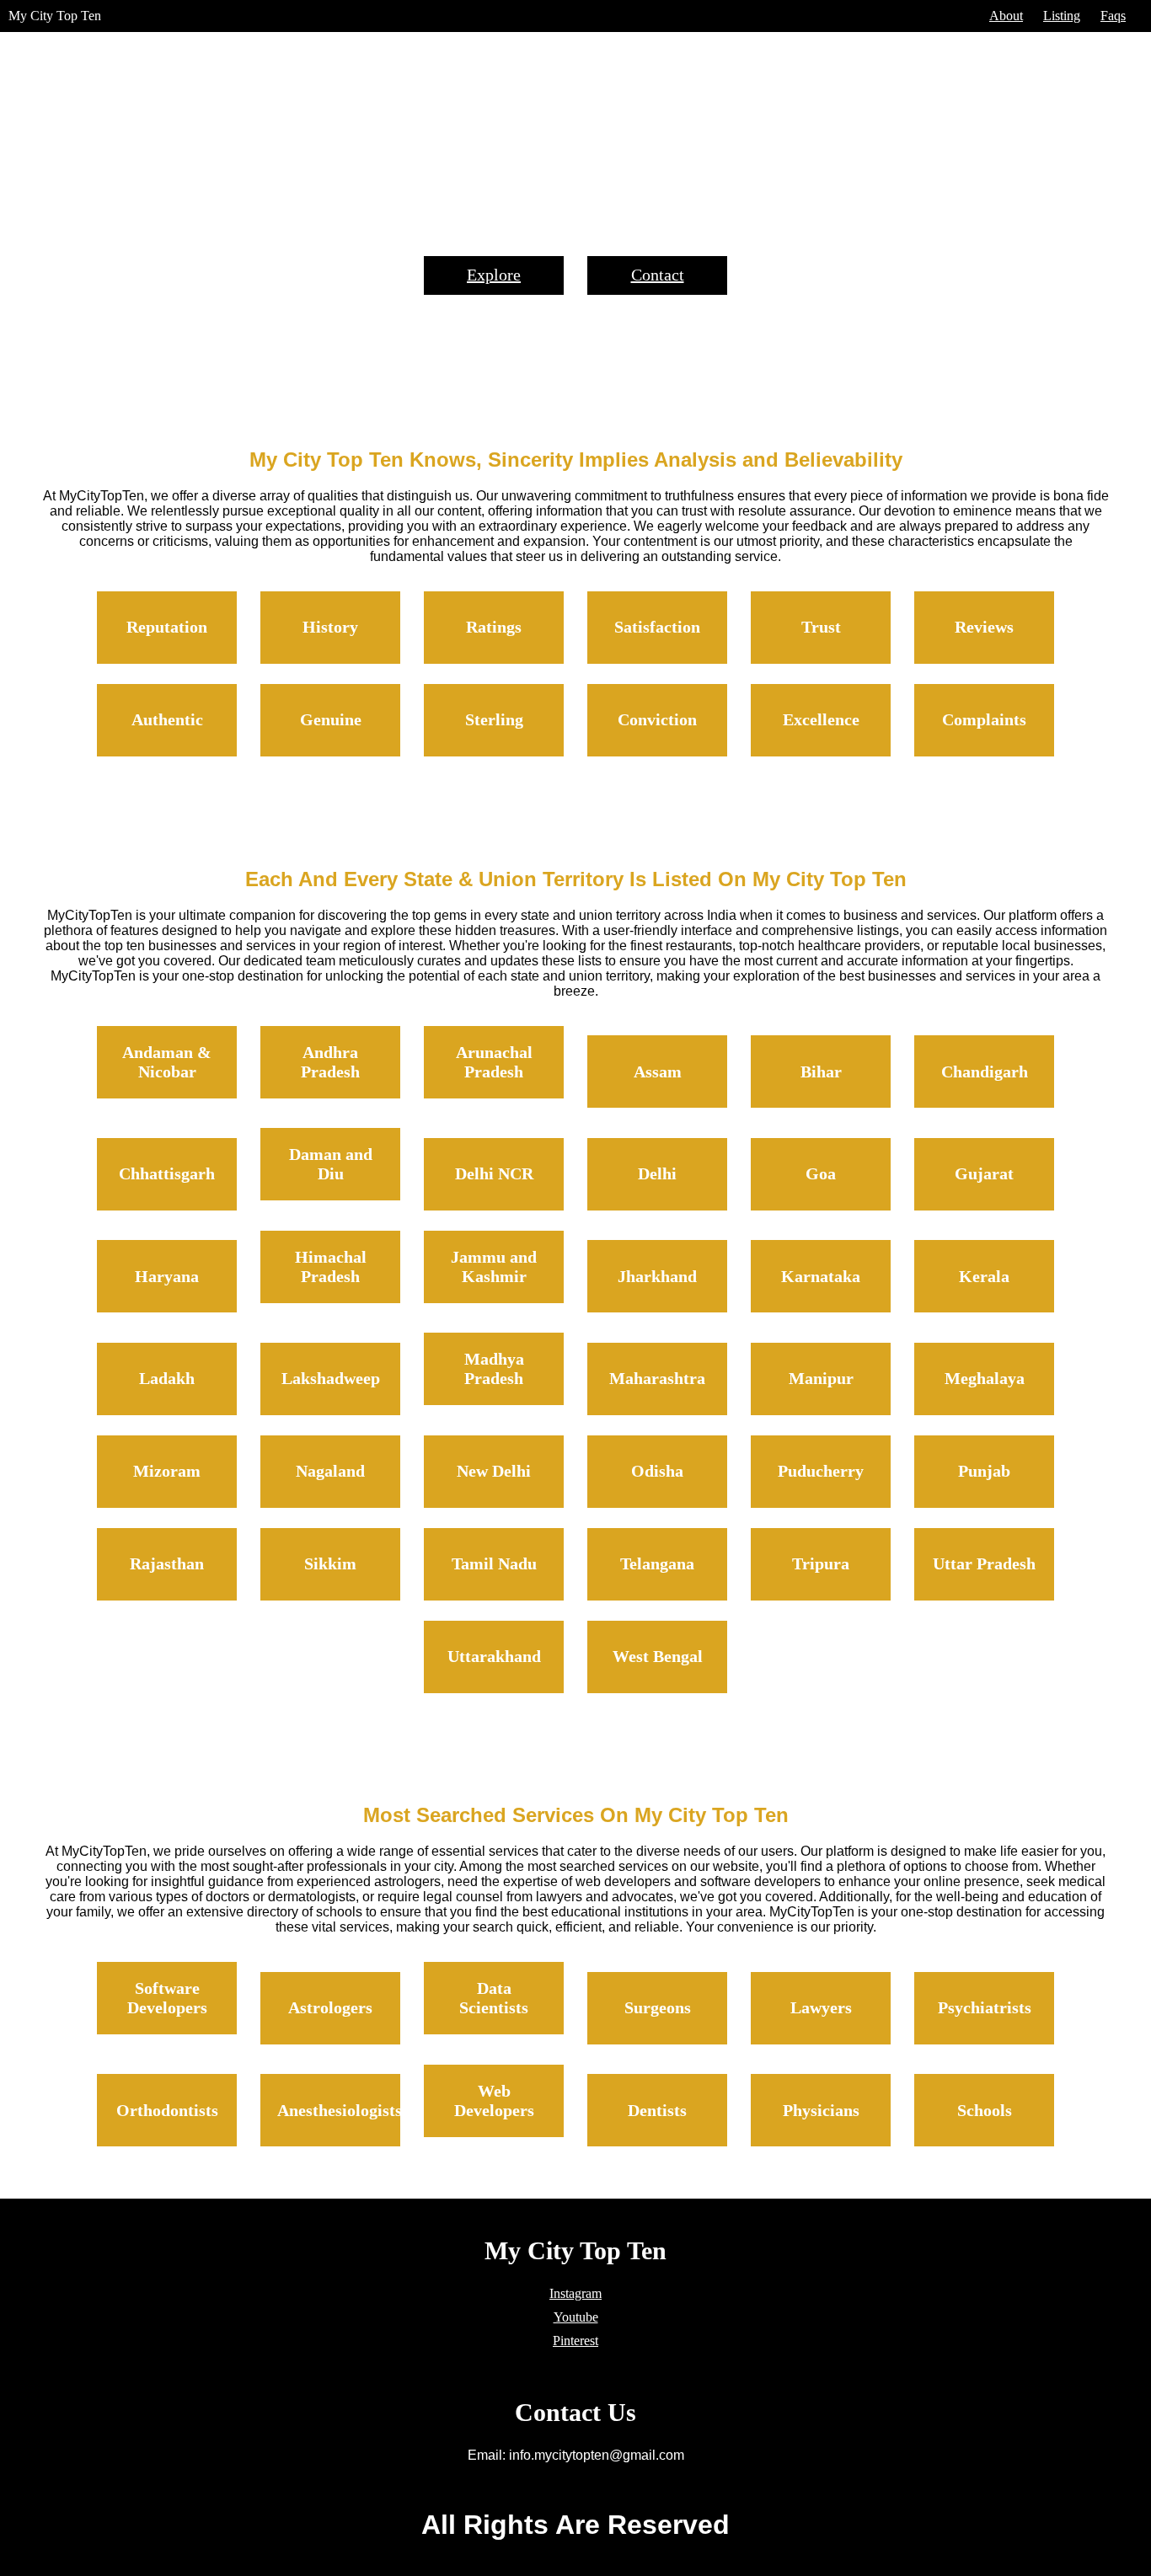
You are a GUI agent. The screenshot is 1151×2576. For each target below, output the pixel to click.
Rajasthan (167, 1563)
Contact (658, 275)
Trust (821, 627)
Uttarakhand (494, 1656)
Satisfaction (657, 627)
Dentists (657, 2110)
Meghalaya (985, 1378)
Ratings (494, 627)
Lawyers (821, 2007)
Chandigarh (985, 1072)
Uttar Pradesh (984, 1563)
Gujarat (984, 1173)
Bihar (821, 1072)
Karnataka (821, 1276)
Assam (658, 1072)
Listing (1062, 16)
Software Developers (167, 1998)
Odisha (657, 1471)
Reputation (167, 627)
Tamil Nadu (494, 1563)
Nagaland (330, 1471)
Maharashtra (657, 1378)
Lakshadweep (331, 1378)
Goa (821, 1173)
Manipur (821, 1378)
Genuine (331, 719)
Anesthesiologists (340, 2110)
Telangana (657, 1563)
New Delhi (494, 1471)
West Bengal (658, 1656)
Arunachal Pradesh (494, 1062)
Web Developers (494, 2100)
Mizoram (167, 1471)
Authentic (167, 719)
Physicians (821, 2110)
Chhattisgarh (167, 1173)
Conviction (657, 719)
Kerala (984, 1276)
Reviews (984, 627)
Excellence (821, 719)
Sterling (494, 719)
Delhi (657, 1173)
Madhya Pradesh (494, 1368)
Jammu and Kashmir (494, 1267)
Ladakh (167, 1378)
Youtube (576, 2317)
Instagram (575, 2293)
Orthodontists (167, 2110)
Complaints (984, 719)
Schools (985, 2110)
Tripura (821, 1563)
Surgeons (658, 2007)
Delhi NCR (494, 1173)
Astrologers (330, 2007)
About (1006, 16)
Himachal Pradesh (331, 1267)
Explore (494, 275)
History (330, 627)
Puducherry (821, 1471)
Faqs (1113, 16)
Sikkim (330, 1563)
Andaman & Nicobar (167, 1062)
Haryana (167, 1276)
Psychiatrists (985, 2007)
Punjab (984, 1471)
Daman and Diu (331, 1164)
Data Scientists (494, 1998)
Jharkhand (657, 1276)
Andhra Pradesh (330, 1062)
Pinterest (575, 2341)
